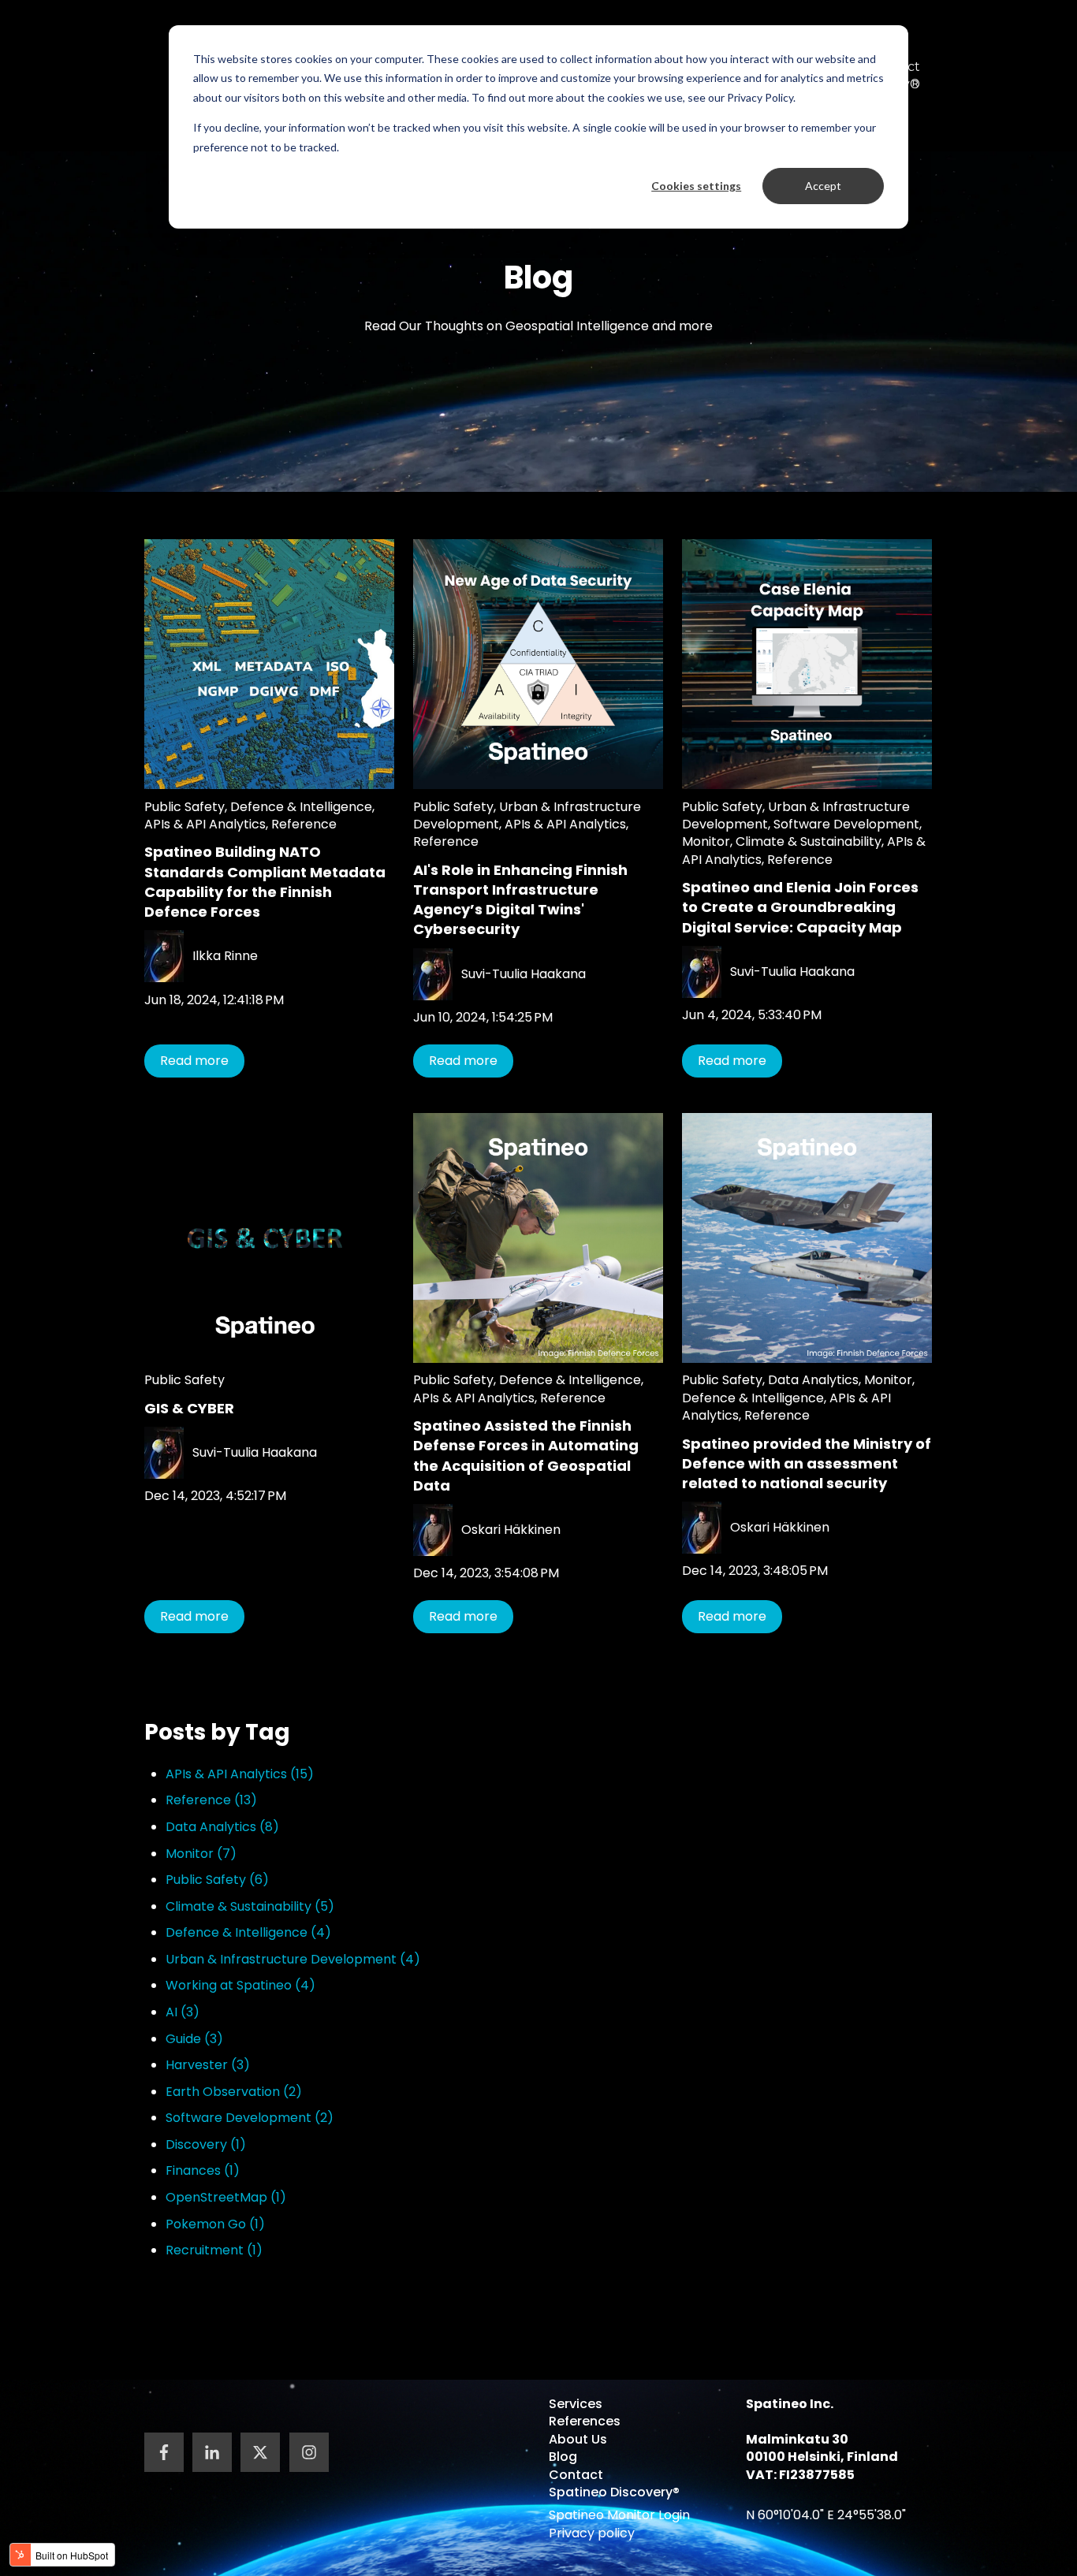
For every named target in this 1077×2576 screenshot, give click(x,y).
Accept (823, 186)
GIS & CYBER (189, 1408)
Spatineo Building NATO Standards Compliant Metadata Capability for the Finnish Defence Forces (265, 882)
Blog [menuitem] (563, 2457)
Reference (304, 824)
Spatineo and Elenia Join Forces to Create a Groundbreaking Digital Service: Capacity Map (800, 907)
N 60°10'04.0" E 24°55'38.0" (826, 2515)
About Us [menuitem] (578, 2439)
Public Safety (184, 807)
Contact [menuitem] (576, 2475)
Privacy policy (592, 2533)
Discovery (206, 2144)
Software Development (846, 824)
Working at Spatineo (240, 1985)
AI (183, 2012)
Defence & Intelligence (301, 807)
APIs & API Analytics (205, 824)
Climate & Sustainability (809, 841)
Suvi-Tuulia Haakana (524, 974)
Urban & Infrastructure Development (293, 1959)
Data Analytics (813, 1380)
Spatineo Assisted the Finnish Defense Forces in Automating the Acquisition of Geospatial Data (526, 1456)
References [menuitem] (585, 2421)
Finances (203, 2170)
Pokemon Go (215, 2224)
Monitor (706, 841)
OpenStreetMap (226, 2197)
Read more (194, 1061)
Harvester (208, 2065)
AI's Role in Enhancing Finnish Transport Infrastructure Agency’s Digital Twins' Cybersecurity (520, 900)
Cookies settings (696, 186)
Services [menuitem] (576, 2404)
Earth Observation (234, 2092)
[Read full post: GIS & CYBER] (269, 1238)
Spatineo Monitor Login (619, 2515)
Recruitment (214, 2250)
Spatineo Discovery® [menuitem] (614, 2492)
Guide (194, 2039)
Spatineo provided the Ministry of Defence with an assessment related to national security (807, 1463)
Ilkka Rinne (225, 956)
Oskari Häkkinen (511, 1530)
